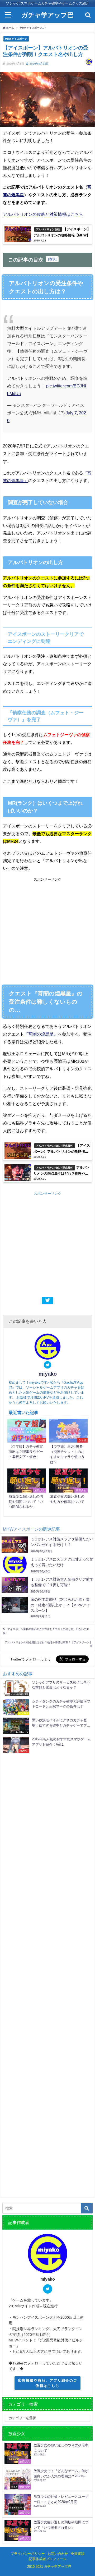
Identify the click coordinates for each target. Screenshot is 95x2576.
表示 (52, 259)
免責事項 (78, 2554)
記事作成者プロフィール (48, 2559)
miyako (48, 1374)
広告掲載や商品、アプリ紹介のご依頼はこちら (48, 2383)
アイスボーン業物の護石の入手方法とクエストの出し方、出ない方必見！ (46, 1631)
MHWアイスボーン (16, 39)
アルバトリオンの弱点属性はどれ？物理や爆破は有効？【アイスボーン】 (49, 1642)
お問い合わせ (58, 2554)
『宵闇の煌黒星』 (41, 1034)
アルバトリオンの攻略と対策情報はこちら (43, 214)
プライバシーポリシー (28, 2554)
